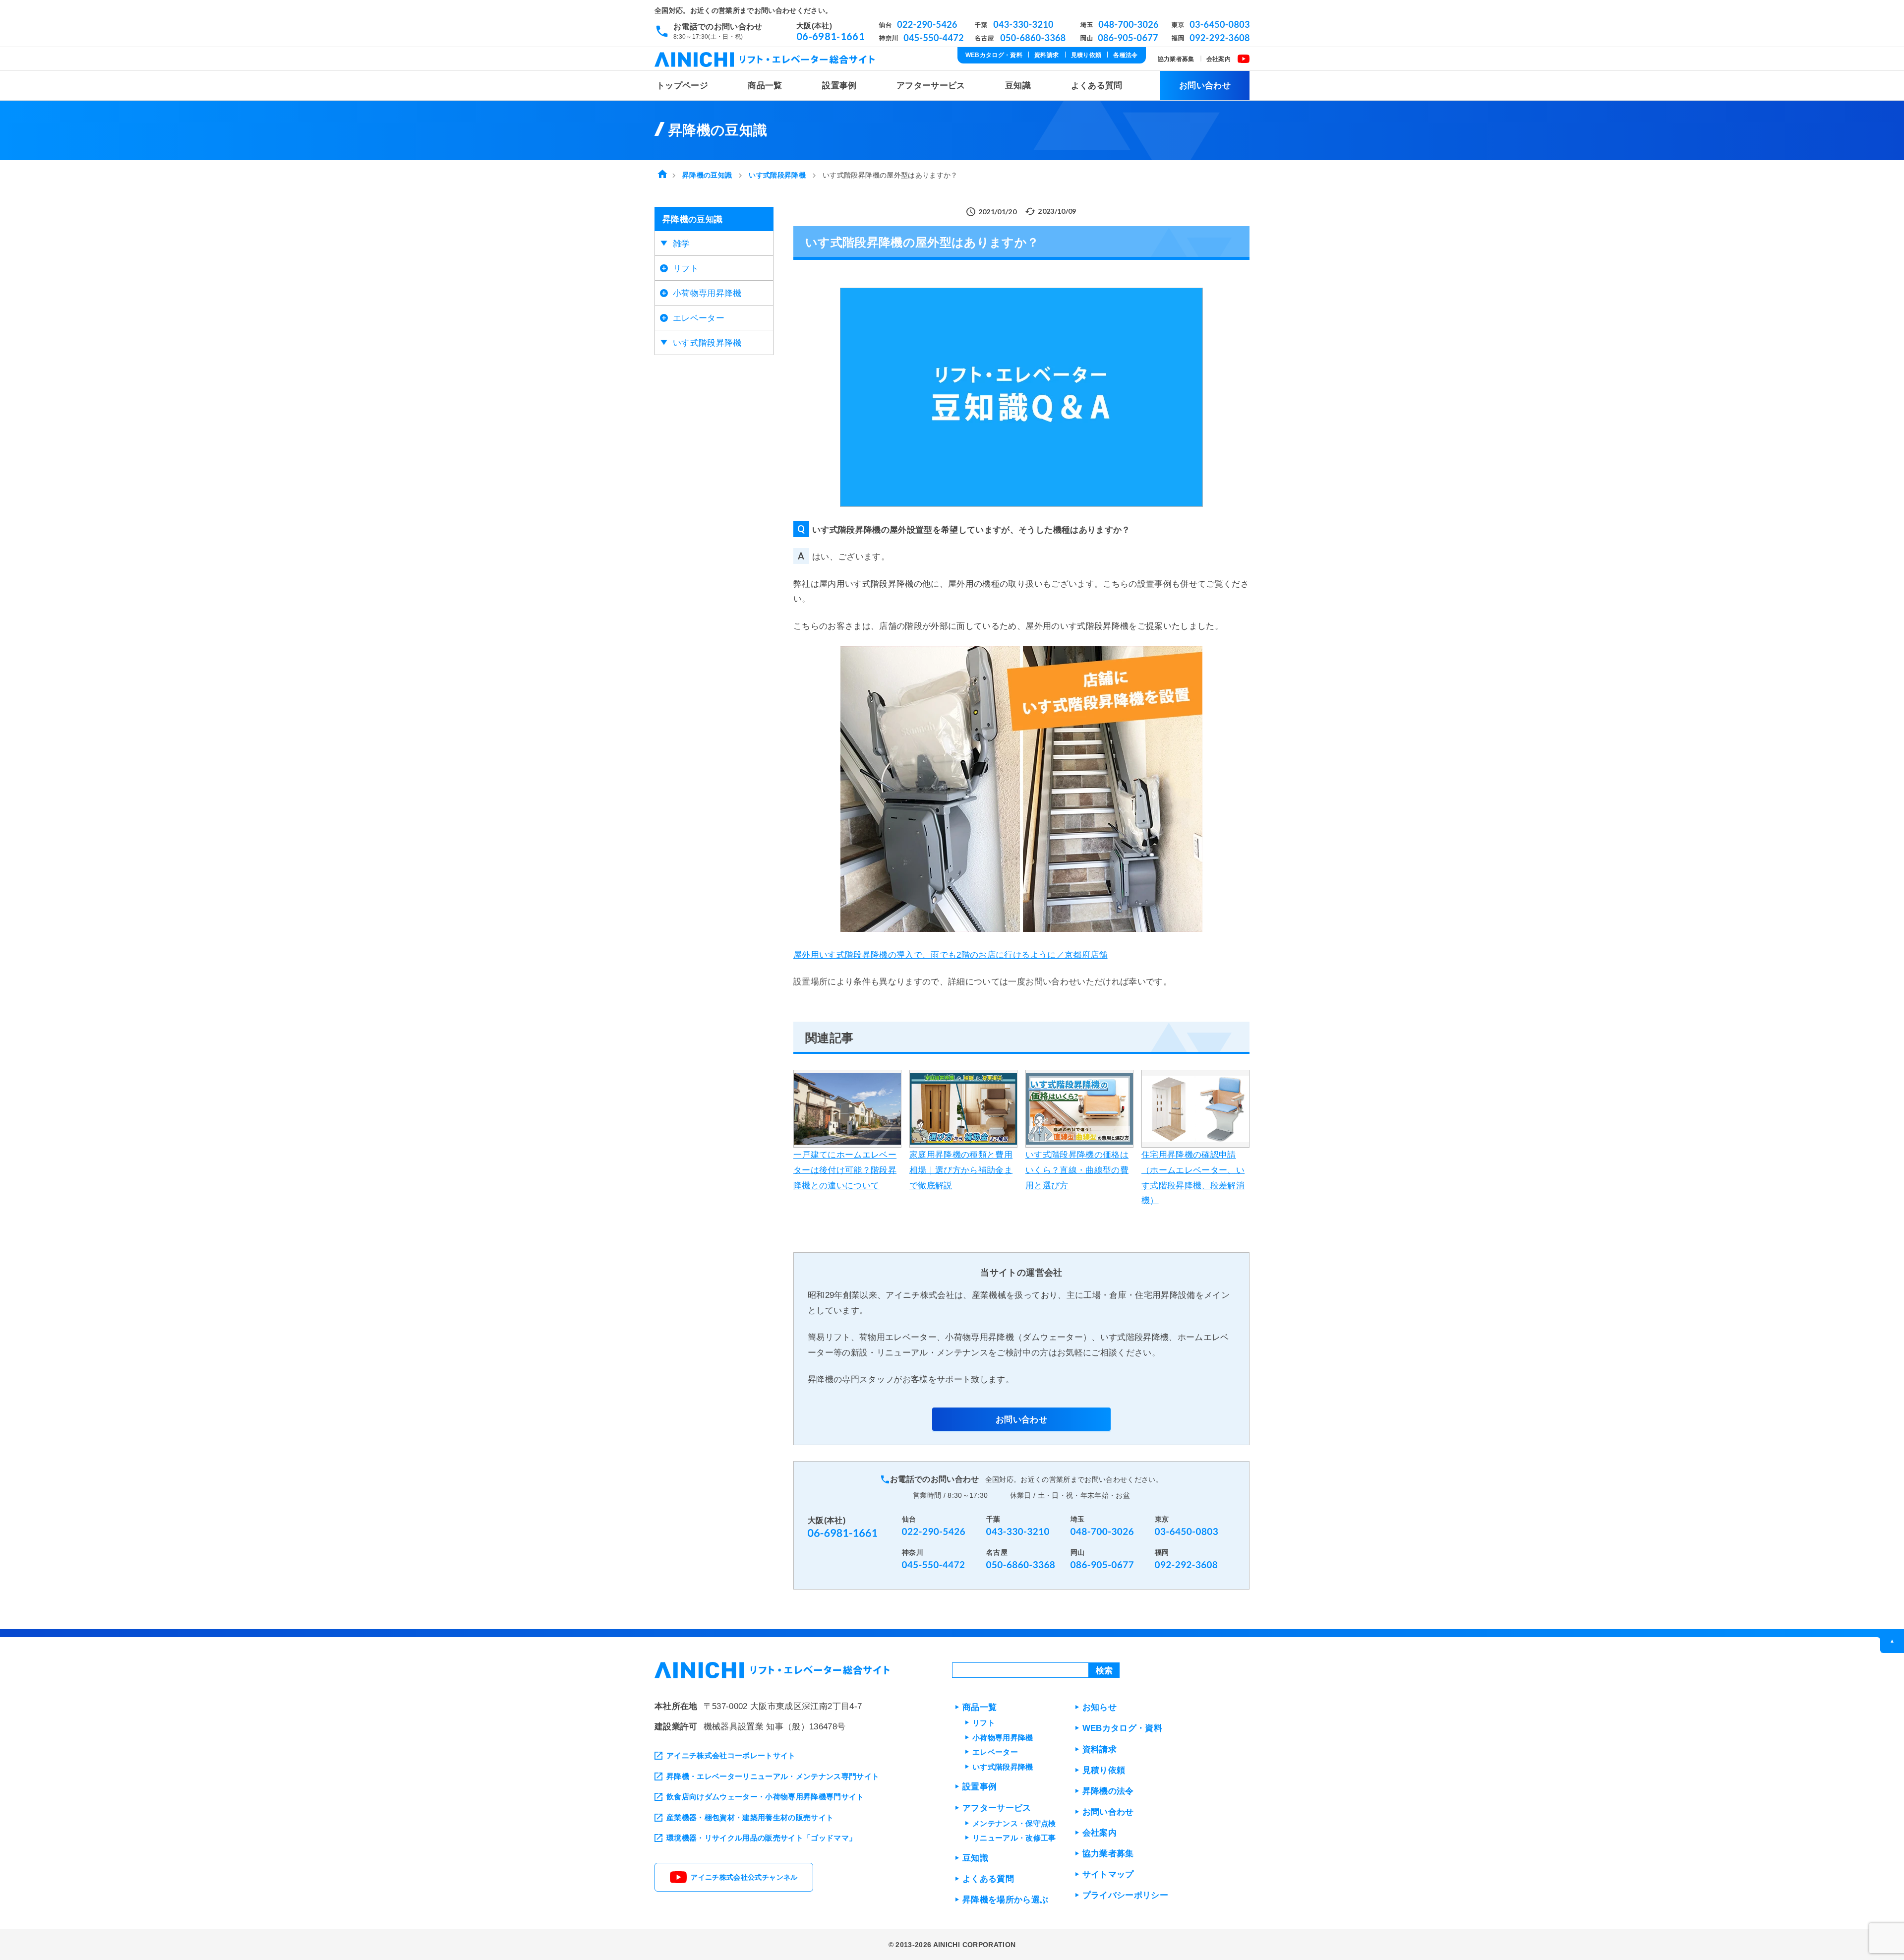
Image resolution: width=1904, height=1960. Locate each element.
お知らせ (1100, 1707)
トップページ (682, 86)
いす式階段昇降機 (707, 343)
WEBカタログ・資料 (994, 55)
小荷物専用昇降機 (707, 293)
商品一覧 (765, 86)
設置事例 (839, 86)
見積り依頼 (1086, 55)
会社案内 (1219, 59)
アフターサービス (931, 86)
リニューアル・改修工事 (1014, 1838)
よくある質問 (1097, 86)
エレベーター (699, 318)
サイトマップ (1108, 1874)
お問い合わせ (1205, 86)
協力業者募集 (1176, 59)
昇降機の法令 (1108, 1791)
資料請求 (1046, 55)
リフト (686, 269)
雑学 (682, 244)
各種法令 (1125, 55)
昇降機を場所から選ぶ (1005, 1900)
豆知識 (1018, 86)
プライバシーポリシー (1125, 1895)
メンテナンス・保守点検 (1014, 1823)
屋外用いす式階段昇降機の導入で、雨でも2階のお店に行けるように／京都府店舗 (951, 955)
